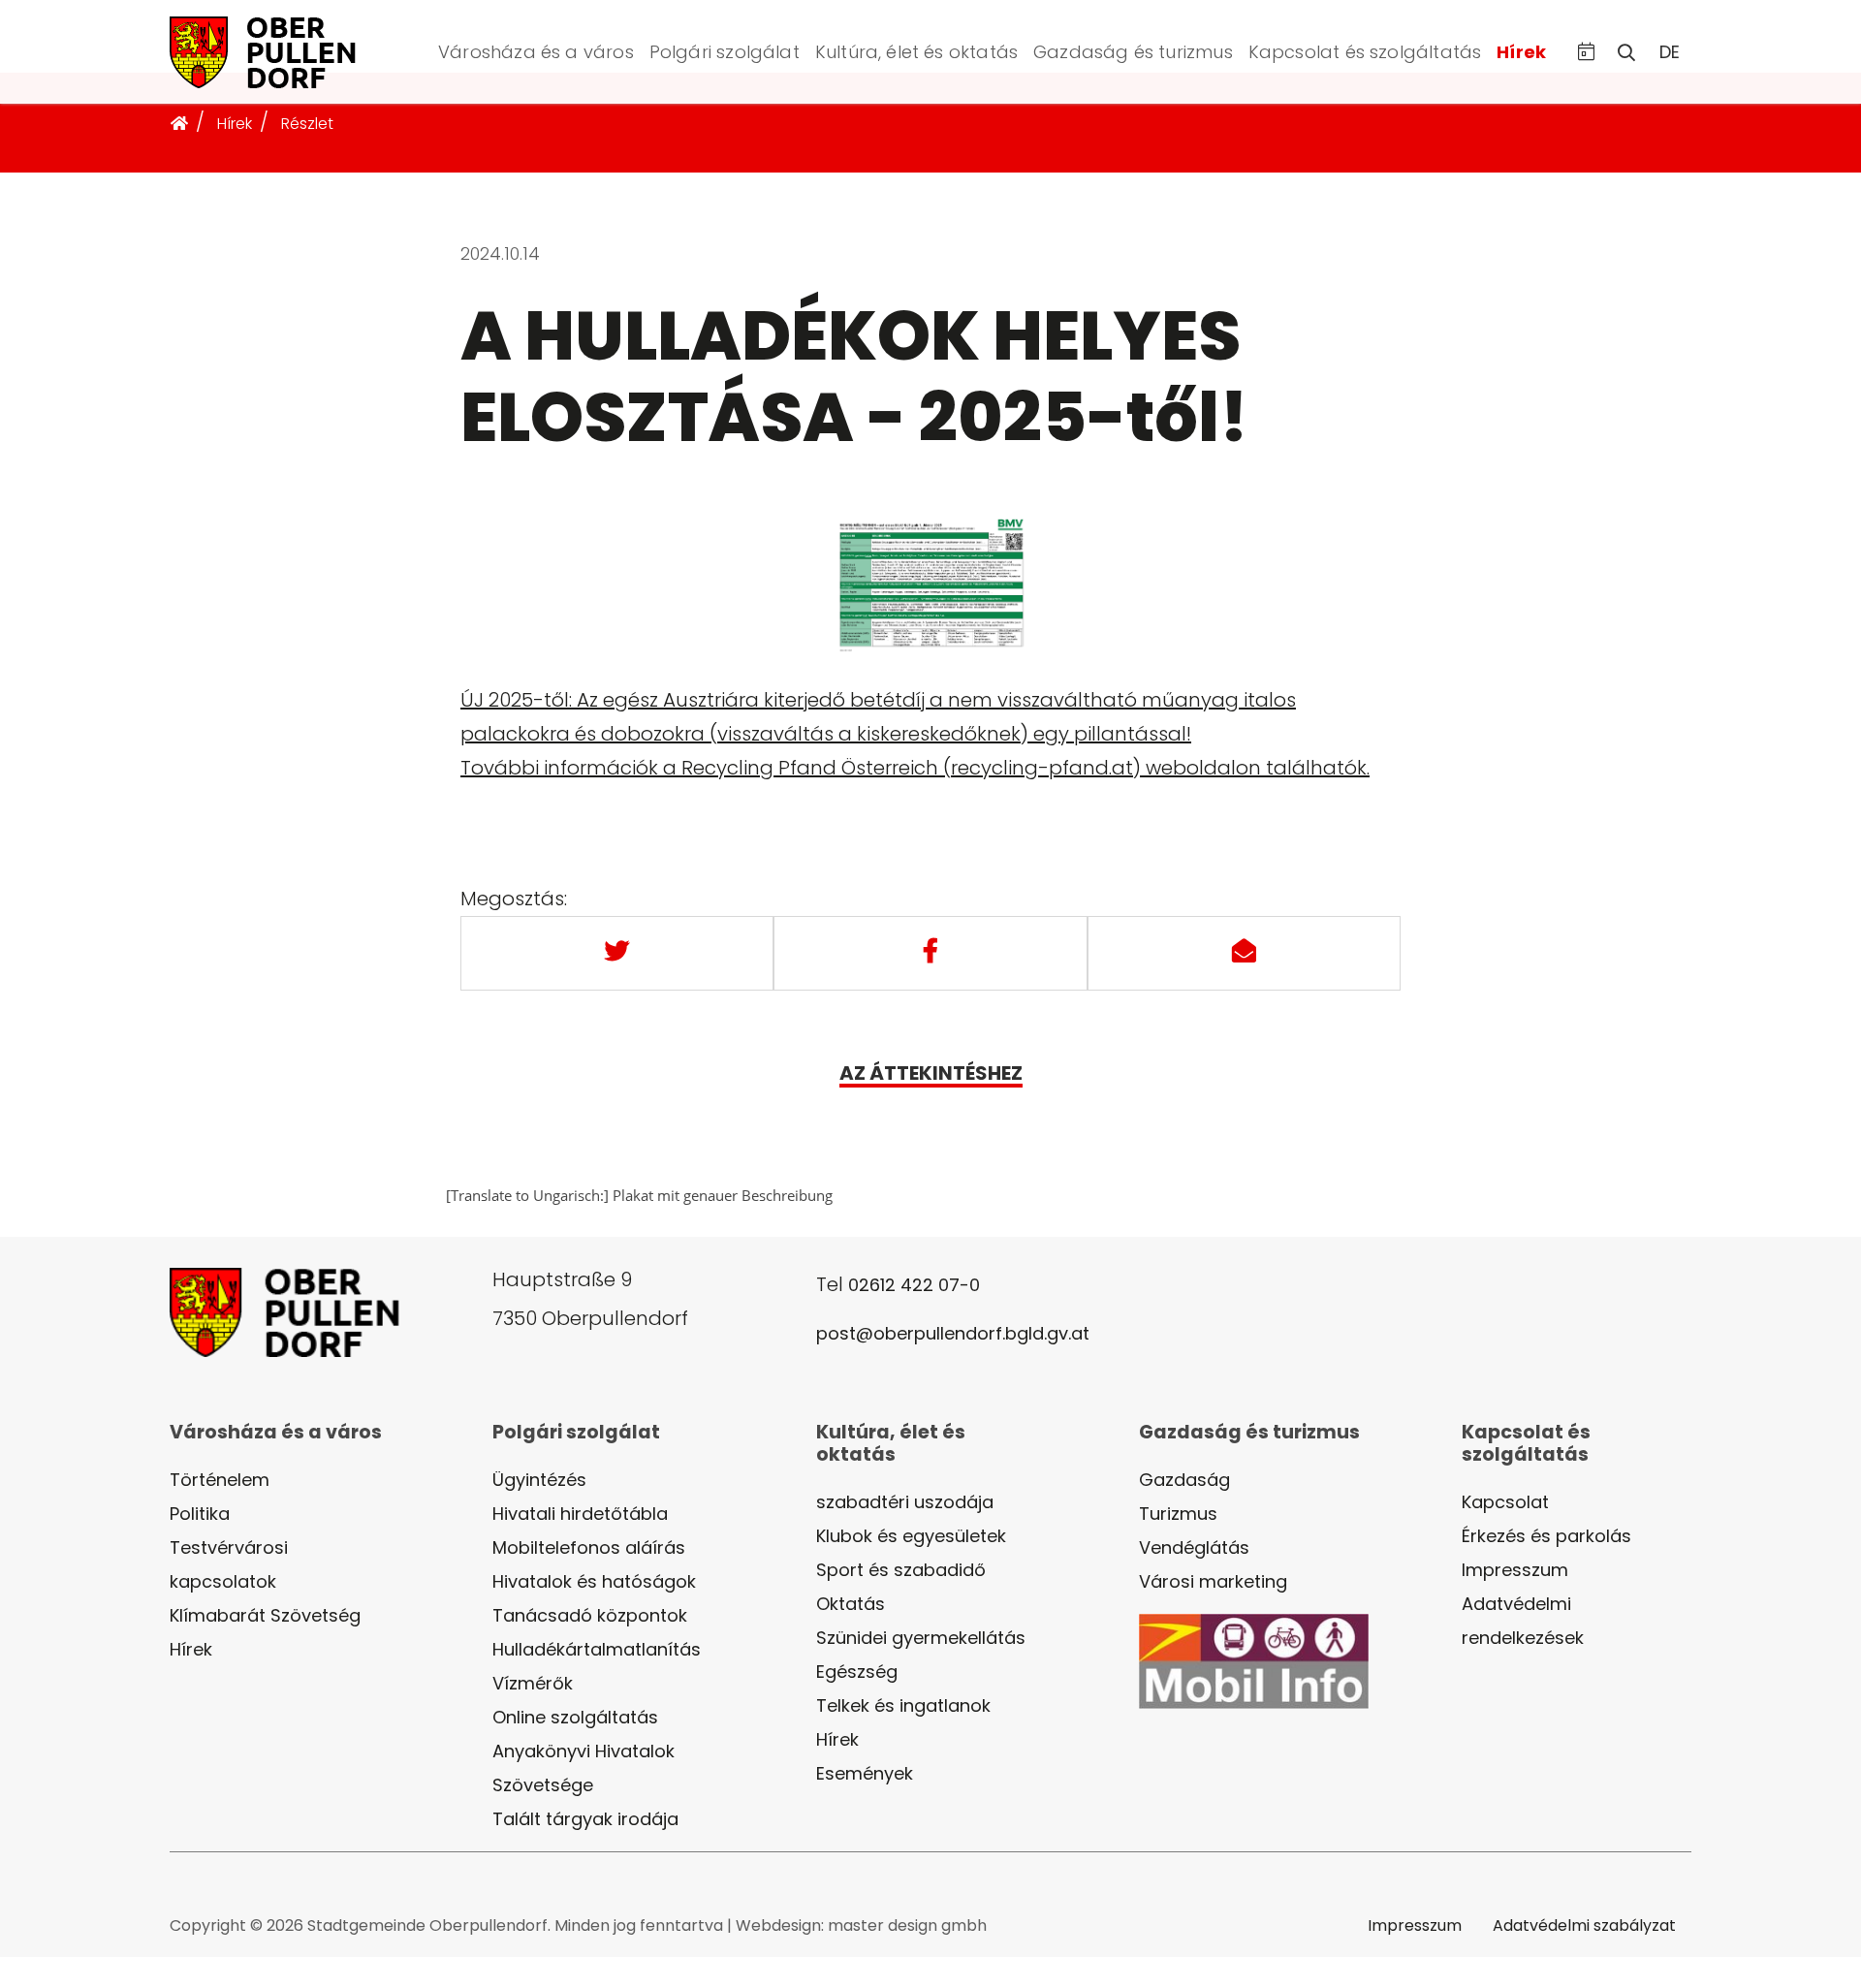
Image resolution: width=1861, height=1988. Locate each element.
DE (1670, 52)
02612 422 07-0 (914, 1285)
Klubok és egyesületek (911, 1536)
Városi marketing (1213, 1581)
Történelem (220, 1480)
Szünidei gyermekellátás (921, 1638)
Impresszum (1515, 1570)
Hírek (1521, 52)
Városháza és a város (536, 52)
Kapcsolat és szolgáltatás (1365, 52)
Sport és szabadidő (901, 1570)
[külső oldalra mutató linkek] (1254, 1660)
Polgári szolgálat (725, 52)
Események (865, 1773)
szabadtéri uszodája (905, 1502)
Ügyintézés (539, 1480)
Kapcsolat (1505, 1502)
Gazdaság (1184, 1480)
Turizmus (1178, 1514)
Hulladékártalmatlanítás (597, 1649)
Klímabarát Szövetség (265, 1615)
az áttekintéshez (931, 1073)
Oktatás (851, 1604)
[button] (1586, 52)
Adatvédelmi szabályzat (1584, 1925)
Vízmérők (533, 1683)
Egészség (857, 1672)
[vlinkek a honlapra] (286, 50)
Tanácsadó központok (590, 1615)
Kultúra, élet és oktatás (916, 52)
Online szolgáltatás (575, 1717)
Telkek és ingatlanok (903, 1705)
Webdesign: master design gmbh (861, 1925)
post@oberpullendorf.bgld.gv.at (953, 1333)
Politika (200, 1514)
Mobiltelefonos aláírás (589, 1547)
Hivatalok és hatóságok (594, 1581)
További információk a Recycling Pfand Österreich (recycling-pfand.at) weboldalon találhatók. (915, 768)
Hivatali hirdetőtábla (580, 1514)
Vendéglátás (1194, 1547)
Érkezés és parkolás (1546, 1536)
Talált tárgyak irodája (585, 1819)
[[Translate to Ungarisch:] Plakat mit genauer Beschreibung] (930, 598)
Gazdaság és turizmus (1133, 52)
